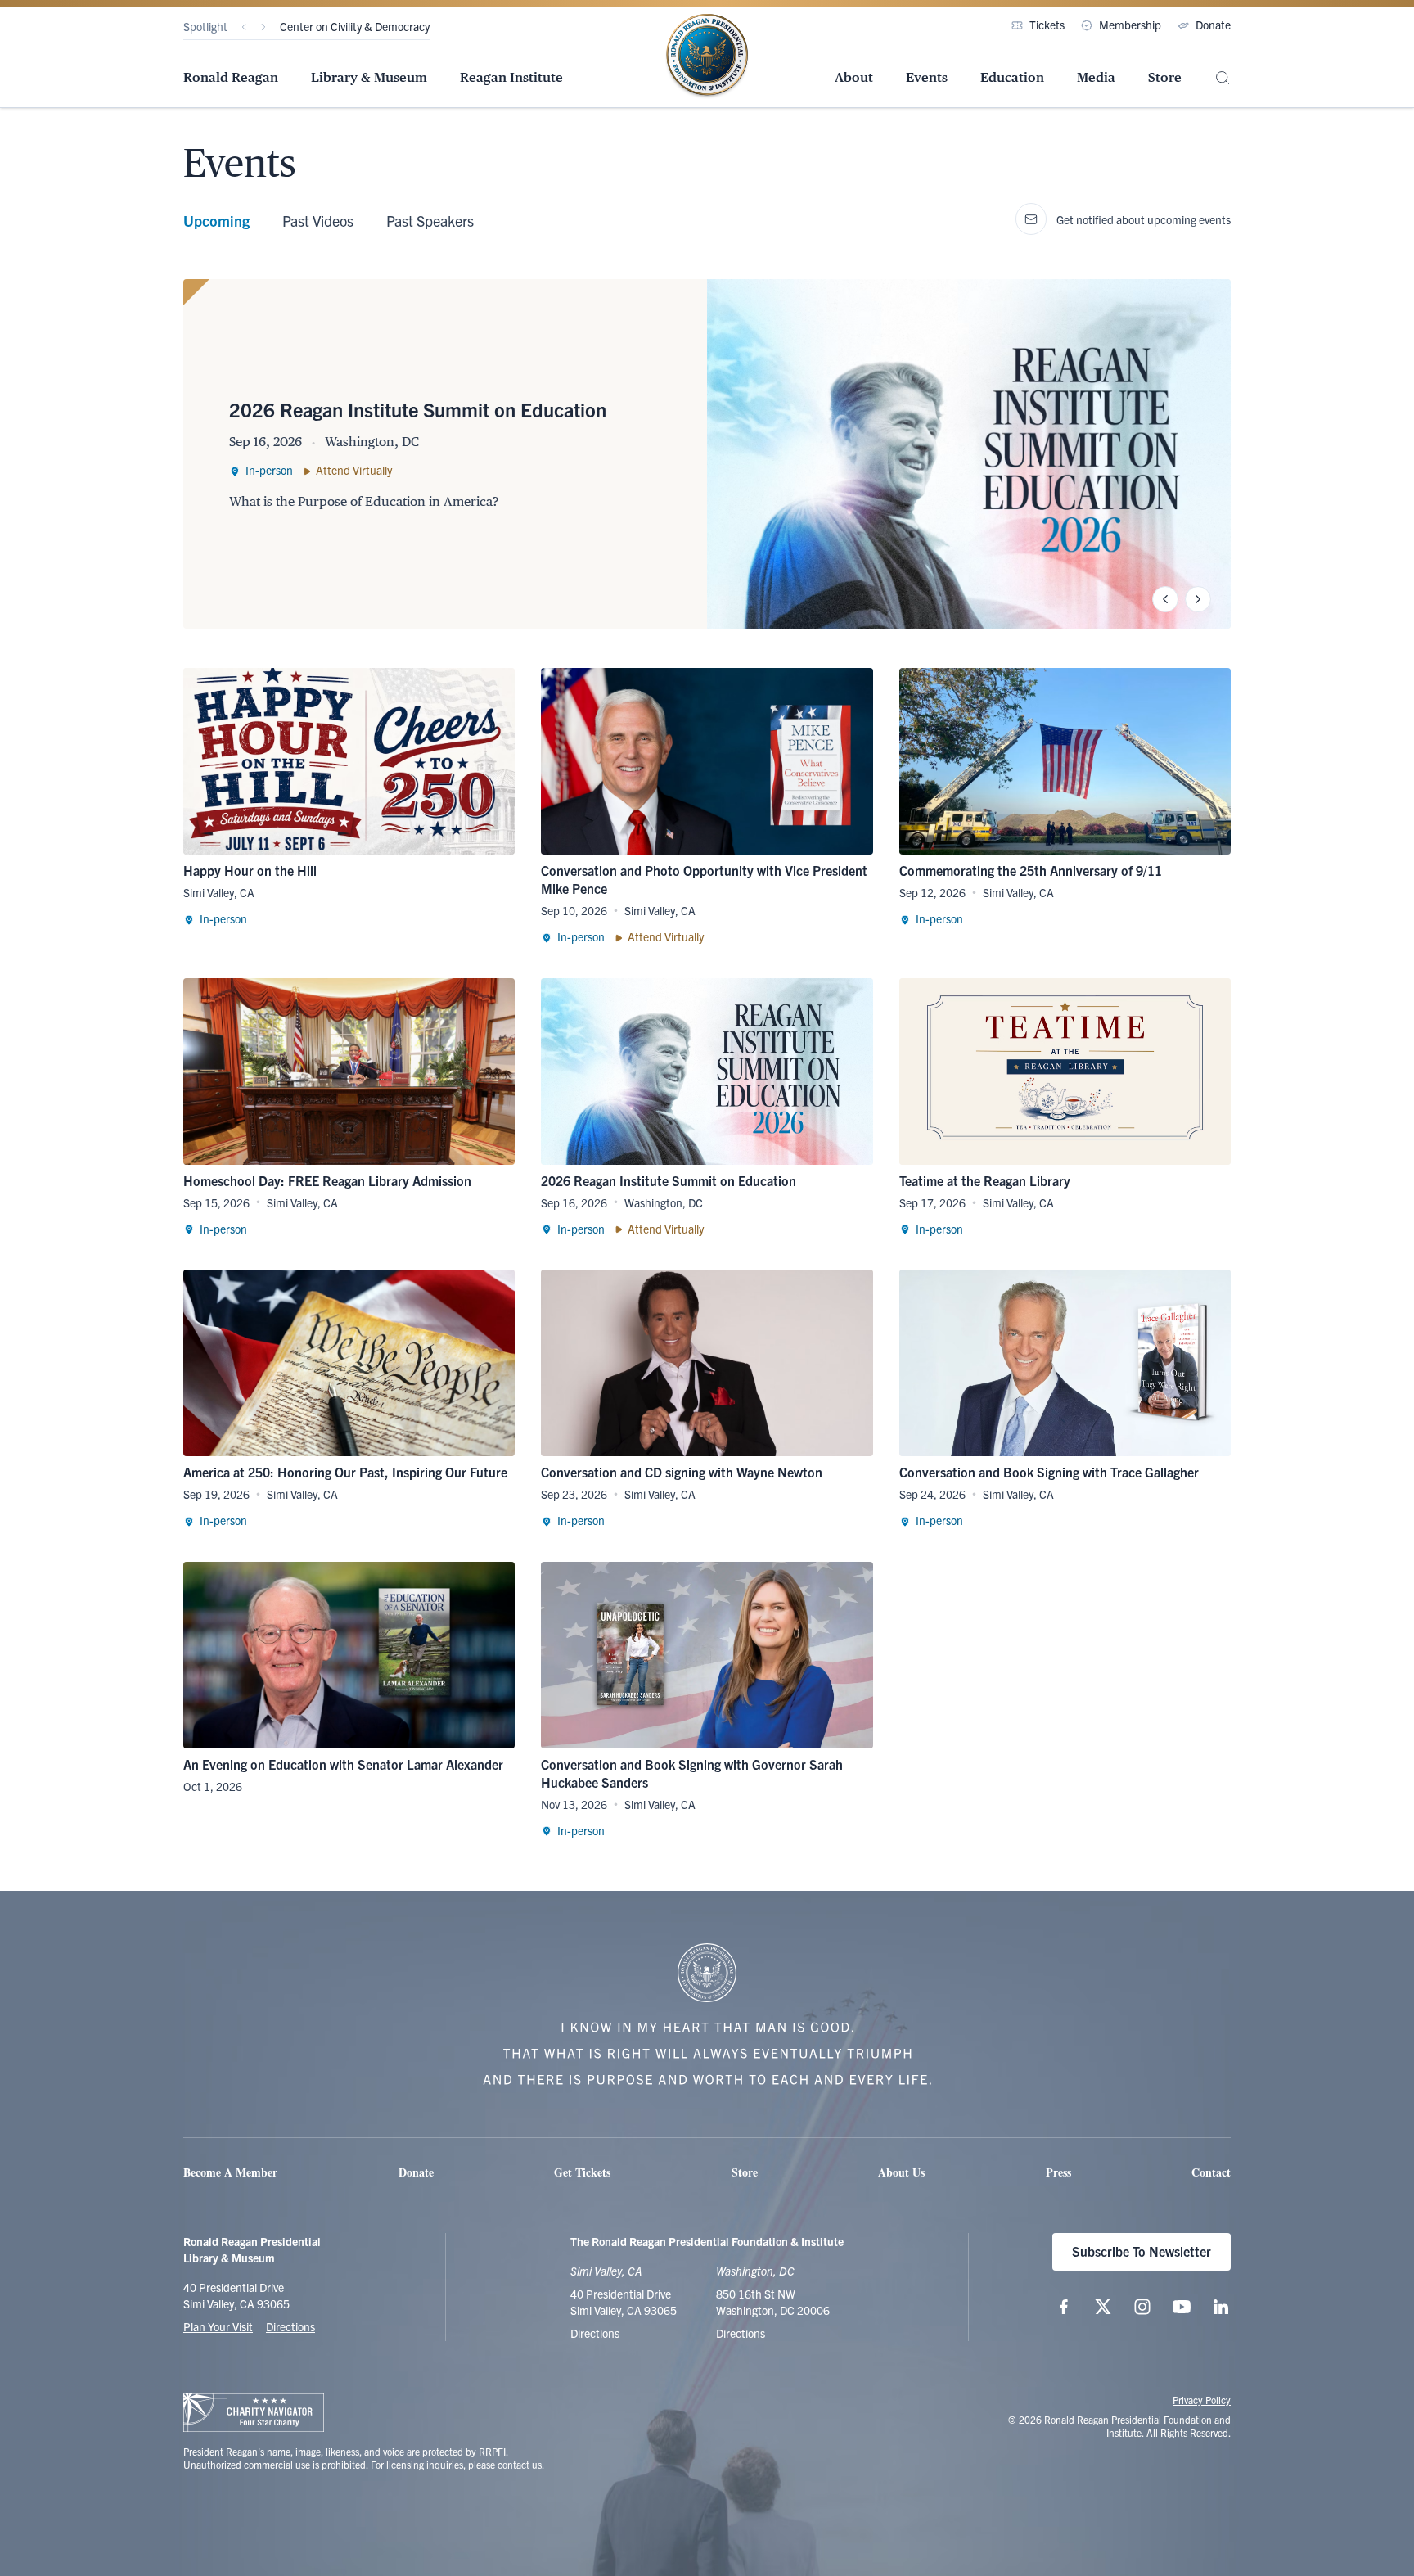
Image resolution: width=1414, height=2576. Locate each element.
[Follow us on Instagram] (1142, 2307)
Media (1096, 77)
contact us (520, 2464)
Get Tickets (582, 2172)
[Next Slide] (1198, 599)
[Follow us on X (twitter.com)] (1103, 2307)
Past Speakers (430, 221)
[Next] (263, 27)
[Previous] (244, 27)
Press (1058, 2172)
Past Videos (318, 221)
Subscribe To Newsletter (1142, 2251)
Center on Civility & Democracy (355, 26)
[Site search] (1223, 78)
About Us (901, 2172)
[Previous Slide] (1165, 599)
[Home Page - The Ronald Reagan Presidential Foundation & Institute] (707, 56)
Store (1165, 77)
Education (1012, 77)
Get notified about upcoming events (1144, 219)
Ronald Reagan (231, 77)
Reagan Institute (511, 77)
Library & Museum (369, 77)
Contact (1211, 2172)
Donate (1213, 25)
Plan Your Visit (218, 2326)
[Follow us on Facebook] (1064, 2307)
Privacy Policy (1202, 2400)
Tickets (1047, 25)
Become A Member (230, 2172)
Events (927, 77)
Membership (1130, 25)
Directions (290, 2326)
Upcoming (216, 221)
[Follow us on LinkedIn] (1221, 2307)
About (854, 77)
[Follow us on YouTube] (1182, 2307)
